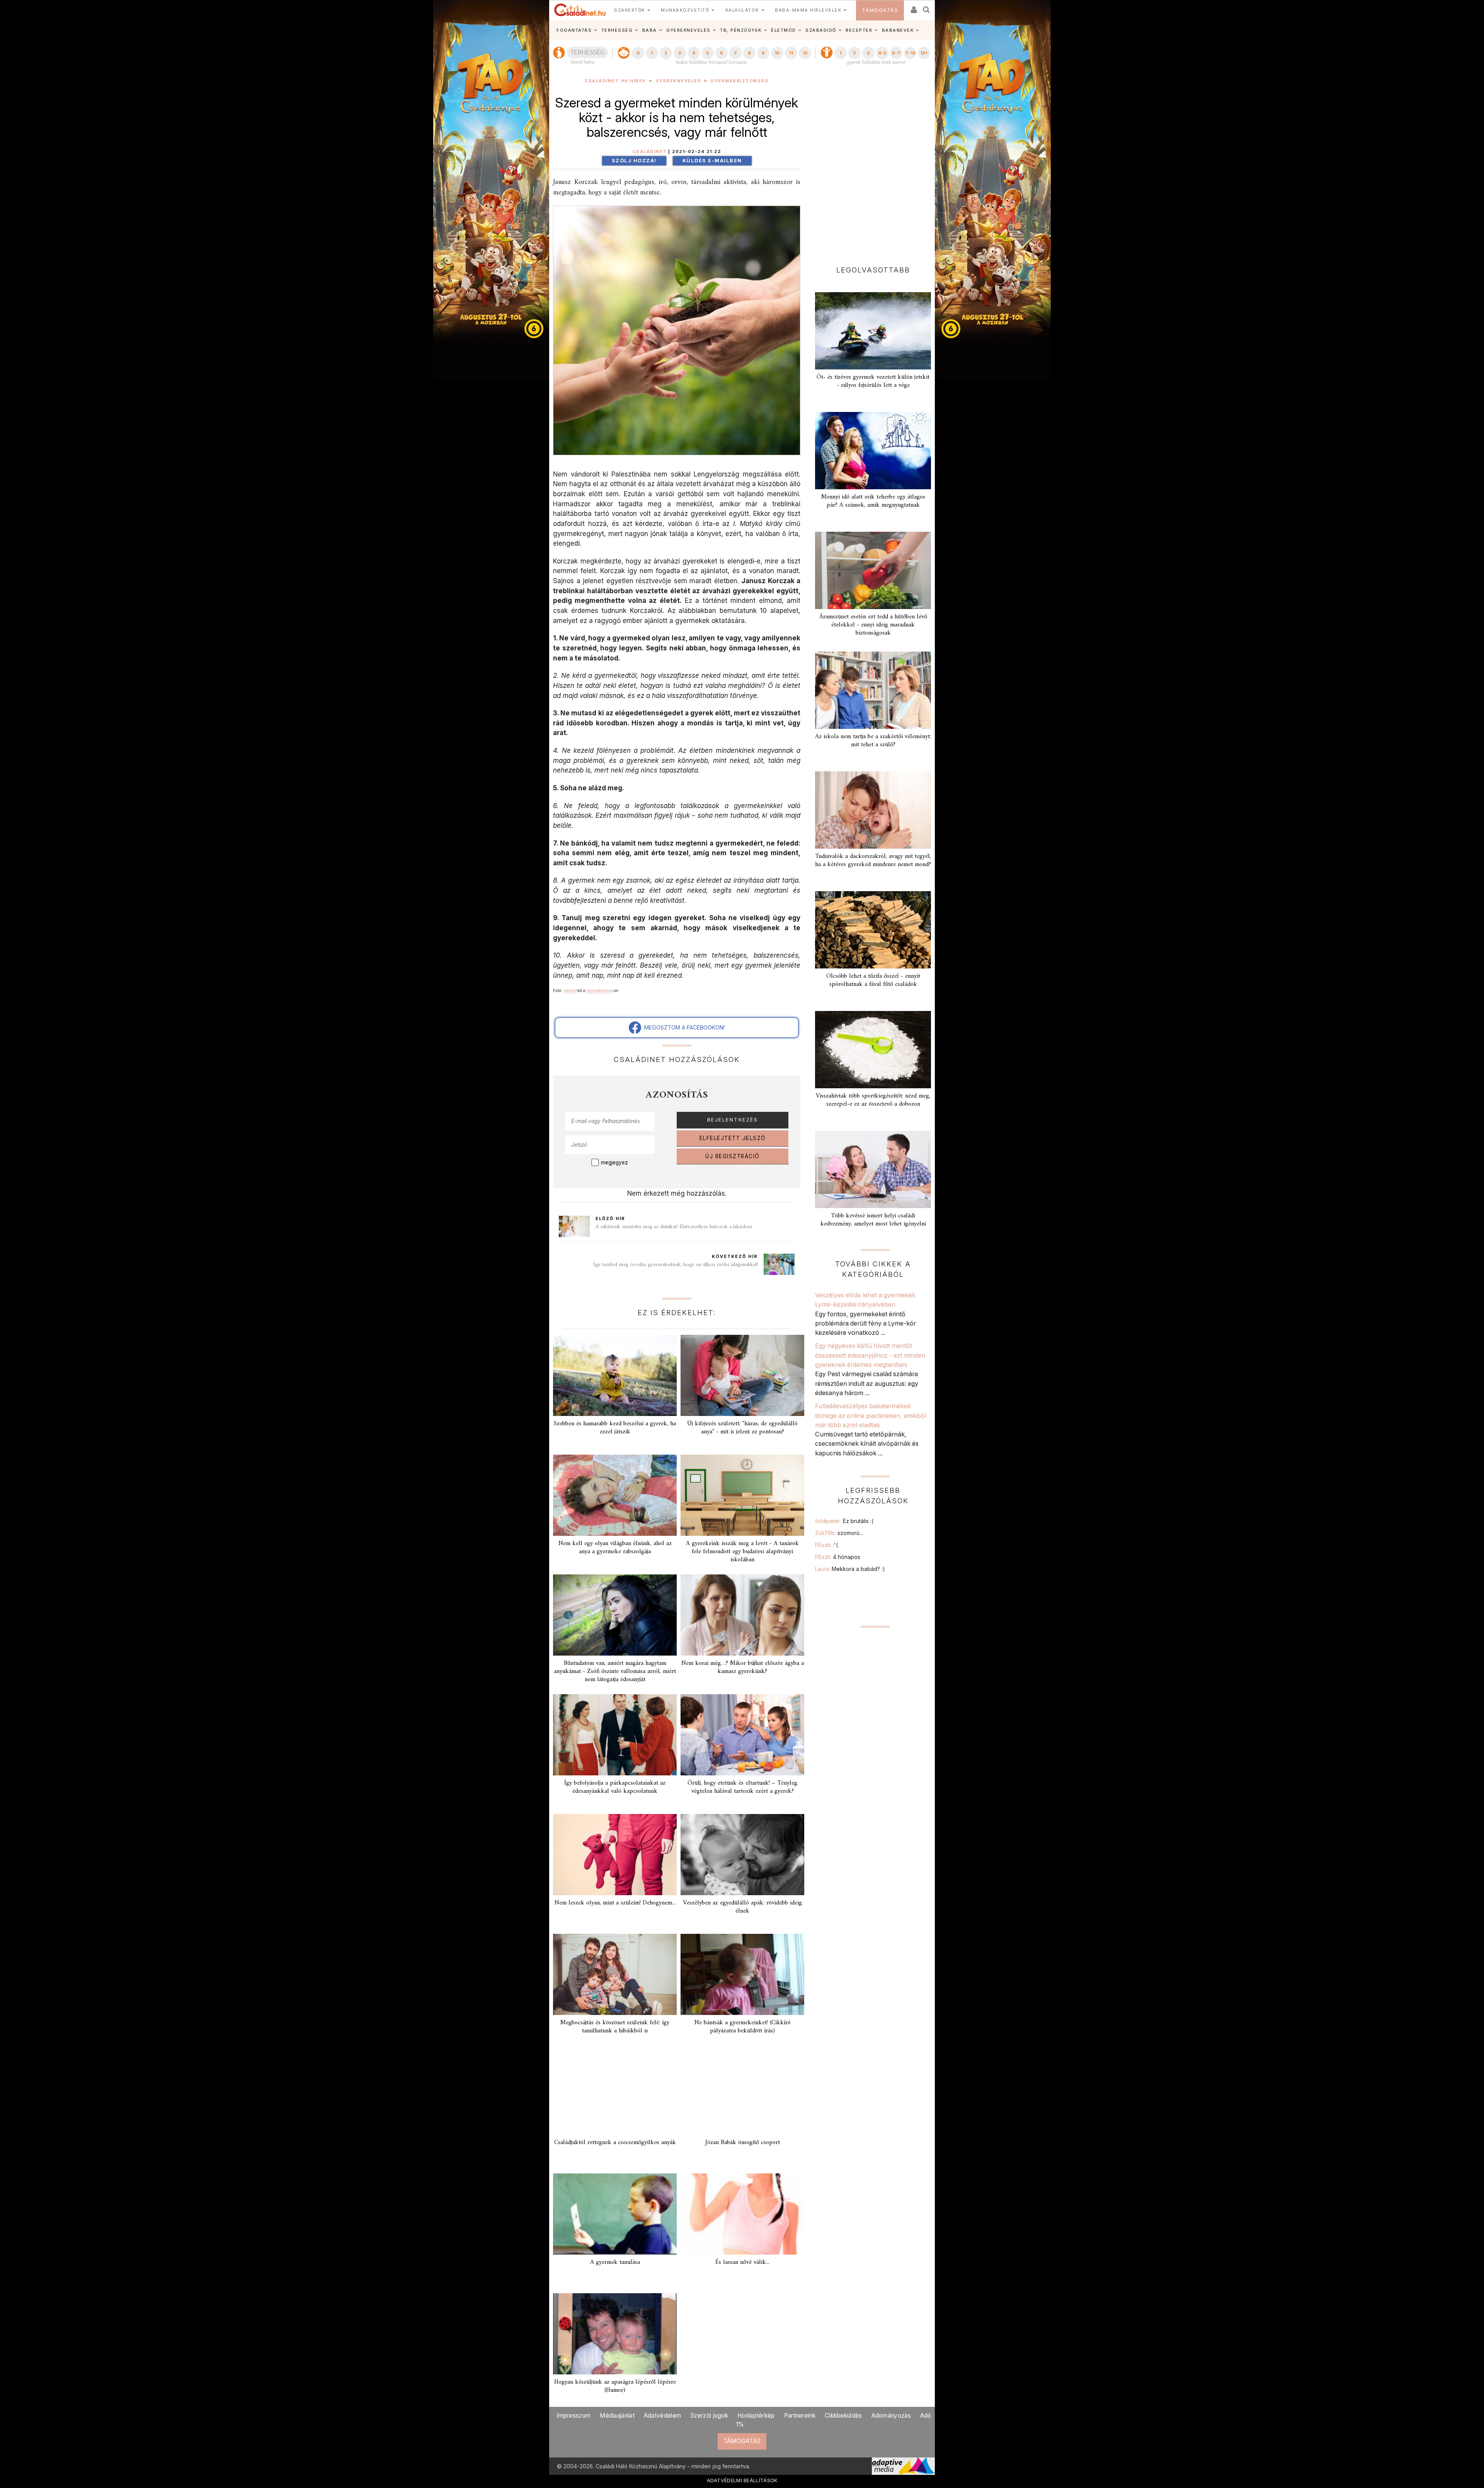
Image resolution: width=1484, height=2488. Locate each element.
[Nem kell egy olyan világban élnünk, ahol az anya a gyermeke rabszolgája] (615, 1495)
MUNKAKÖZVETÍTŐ (685, 10)
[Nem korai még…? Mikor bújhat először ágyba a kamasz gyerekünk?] (742, 1615)
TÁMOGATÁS (880, 10)
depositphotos (599, 990)
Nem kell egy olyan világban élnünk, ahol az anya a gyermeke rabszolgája (615, 1548)
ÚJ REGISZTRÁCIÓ (733, 1156)
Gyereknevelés (678, 81)
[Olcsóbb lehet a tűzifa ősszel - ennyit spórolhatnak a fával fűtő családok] (873, 930)
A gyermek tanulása (615, 2262)
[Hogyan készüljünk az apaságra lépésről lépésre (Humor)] (615, 2334)
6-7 (896, 53)
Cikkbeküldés (843, 2416)
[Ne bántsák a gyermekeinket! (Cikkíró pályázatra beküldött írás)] (742, 1974)
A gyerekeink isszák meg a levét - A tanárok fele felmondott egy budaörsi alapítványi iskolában (742, 1552)
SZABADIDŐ (821, 30)
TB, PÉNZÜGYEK (741, 30)
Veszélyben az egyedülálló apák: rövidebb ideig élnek (742, 1907)
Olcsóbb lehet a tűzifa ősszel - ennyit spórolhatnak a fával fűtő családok (873, 980)
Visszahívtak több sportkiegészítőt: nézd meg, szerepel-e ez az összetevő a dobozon (873, 1100)
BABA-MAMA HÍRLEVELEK (808, 10)
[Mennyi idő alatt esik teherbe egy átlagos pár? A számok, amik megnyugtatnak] (873, 451)
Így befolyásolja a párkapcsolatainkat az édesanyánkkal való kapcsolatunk (615, 1787)
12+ (924, 53)
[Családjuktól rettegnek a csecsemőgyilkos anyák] (615, 2094)
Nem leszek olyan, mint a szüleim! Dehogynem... (615, 1903)
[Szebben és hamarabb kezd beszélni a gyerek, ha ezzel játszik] (615, 1375)
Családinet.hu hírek (615, 81)
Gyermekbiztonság (739, 81)
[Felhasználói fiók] (913, 7)
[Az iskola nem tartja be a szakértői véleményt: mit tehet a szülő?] (873, 690)
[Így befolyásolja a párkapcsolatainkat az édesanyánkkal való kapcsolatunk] (615, 1735)
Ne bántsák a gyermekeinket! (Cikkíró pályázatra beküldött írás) (743, 2027)
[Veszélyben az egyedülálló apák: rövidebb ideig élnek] (742, 1855)
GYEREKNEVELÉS (688, 30)
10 (777, 53)
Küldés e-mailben (712, 161)
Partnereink (800, 2416)
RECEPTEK (859, 30)
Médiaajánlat (617, 2416)
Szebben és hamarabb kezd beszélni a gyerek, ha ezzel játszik (615, 1428)
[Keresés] (927, 7)
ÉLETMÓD (784, 30)
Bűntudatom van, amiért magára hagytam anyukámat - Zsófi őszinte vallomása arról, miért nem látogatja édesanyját (615, 1671)
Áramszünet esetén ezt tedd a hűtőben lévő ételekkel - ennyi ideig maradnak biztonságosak (873, 625)
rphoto (569, 990)
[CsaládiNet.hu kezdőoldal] (580, 10)
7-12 (910, 53)
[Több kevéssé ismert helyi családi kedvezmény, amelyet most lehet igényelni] (873, 1169)
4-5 (882, 53)
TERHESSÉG (617, 30)
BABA (650, 30)
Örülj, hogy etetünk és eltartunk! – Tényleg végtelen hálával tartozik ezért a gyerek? (742, 1787)
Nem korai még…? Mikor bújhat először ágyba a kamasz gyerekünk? (743, 1667)
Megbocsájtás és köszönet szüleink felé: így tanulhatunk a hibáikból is (615, 2027)
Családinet (650, 152)
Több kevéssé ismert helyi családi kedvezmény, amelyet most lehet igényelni (873, 1220)
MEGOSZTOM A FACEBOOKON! (683, 1027)
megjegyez (614, 1162)
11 (791, 53)
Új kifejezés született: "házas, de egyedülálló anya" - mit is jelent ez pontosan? (742, 1428)
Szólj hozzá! (634, 161)
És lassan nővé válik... (742, 2262)
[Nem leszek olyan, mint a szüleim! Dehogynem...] (615, 1855)
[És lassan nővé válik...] (742, 2214)
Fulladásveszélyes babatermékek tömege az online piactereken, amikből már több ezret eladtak (871, 1415)
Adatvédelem (662, 2416)
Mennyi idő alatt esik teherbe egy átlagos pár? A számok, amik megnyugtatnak (873, 501)
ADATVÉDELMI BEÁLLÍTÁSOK (742, 2480)
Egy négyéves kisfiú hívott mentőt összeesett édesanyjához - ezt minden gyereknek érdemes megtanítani (870, 1355)
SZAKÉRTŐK (630, 10)
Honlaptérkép (756, 2416)
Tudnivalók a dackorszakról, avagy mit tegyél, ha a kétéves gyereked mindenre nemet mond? (873, 860)
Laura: (850, 1569)
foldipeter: (844, 1521)
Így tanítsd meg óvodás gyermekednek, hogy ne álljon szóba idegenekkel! (676, 1265)
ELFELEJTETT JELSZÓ (733, 1138)
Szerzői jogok (709, 2416)
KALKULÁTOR (742, 10)
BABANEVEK (898, 30)
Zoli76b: (839, 1533)
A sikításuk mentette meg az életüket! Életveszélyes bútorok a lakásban (674, 1227)
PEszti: (826, 1545)
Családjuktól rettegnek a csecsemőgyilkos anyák (615, 2143)
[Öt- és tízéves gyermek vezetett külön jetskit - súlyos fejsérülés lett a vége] (873, 331)
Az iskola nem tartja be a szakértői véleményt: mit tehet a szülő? (873, 741)
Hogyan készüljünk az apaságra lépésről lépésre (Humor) (615, 2386)
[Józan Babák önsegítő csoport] (742, 2094)
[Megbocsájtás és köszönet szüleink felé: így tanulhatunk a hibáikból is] (615, 1974)
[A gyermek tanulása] (615, 2214)
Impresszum (574, 2416)
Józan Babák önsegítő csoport (743, 2143)
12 (805, 53)
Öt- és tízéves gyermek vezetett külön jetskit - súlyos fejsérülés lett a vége (873, 381)
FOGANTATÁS (574, 30)
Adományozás (891, 2416)
